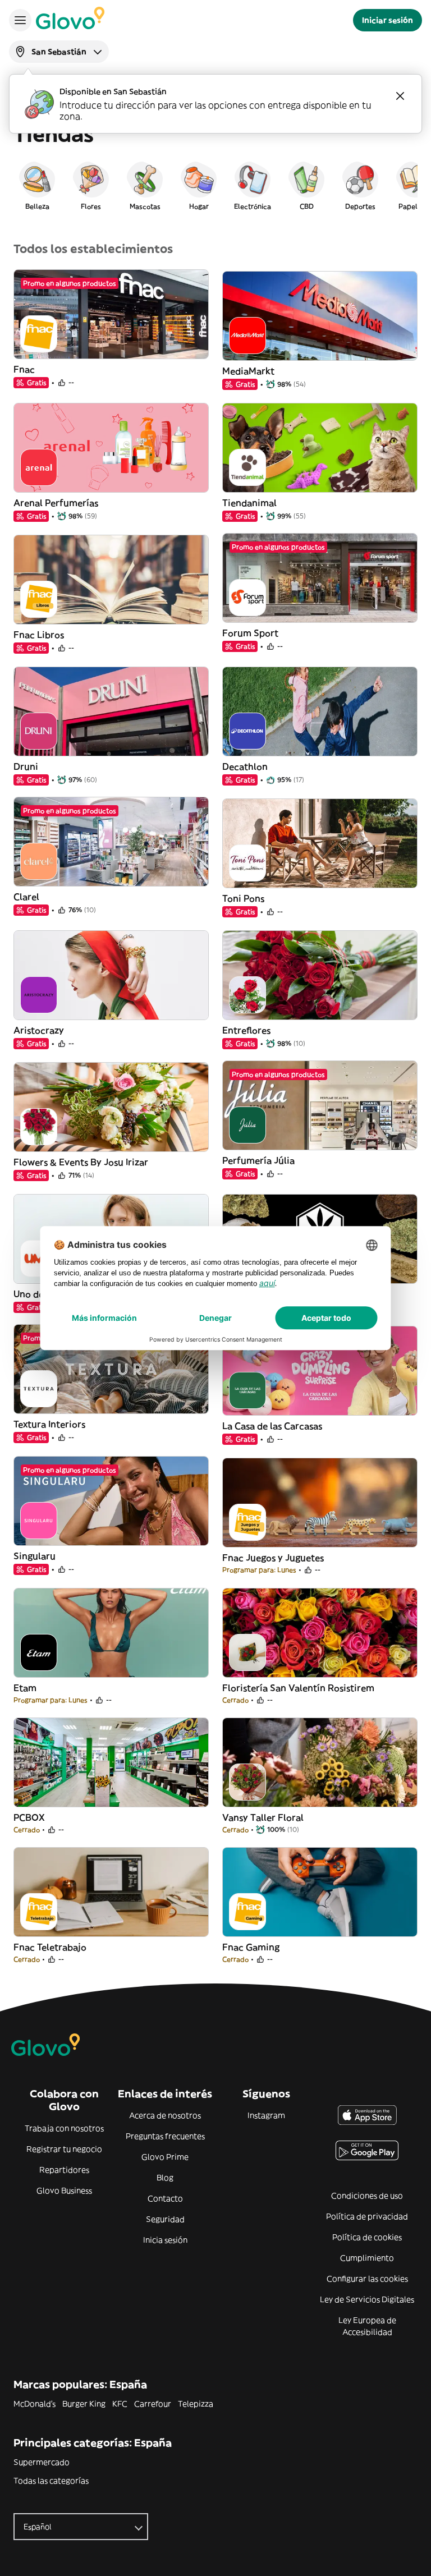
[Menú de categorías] (20, 20)
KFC (120, 2404)
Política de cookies (367, 2237)
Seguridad (165, 2219)
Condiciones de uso (367, 2196)
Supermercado (42, 2462)
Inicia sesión (165, 2240)
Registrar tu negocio (64, 2149)
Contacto (165, 2198)
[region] (215, 185)
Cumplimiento (367, 2258)
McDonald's (35, 2404)
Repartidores (64, 2170)
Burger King (84, 2404)
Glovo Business (64, 2191)
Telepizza (196, 2404)
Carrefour (153, 2404)
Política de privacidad (367, 2216)
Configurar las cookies (367, 2279)
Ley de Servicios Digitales (367, 2299)
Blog (165, 2178)
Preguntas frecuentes (165, 2136)
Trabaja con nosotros (64, 2128)
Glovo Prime (165, 2157)
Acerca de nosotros (165, 2115)
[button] (37, 185)
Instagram (266, 2115)
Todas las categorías (51, 2481)
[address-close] (400, 96)
